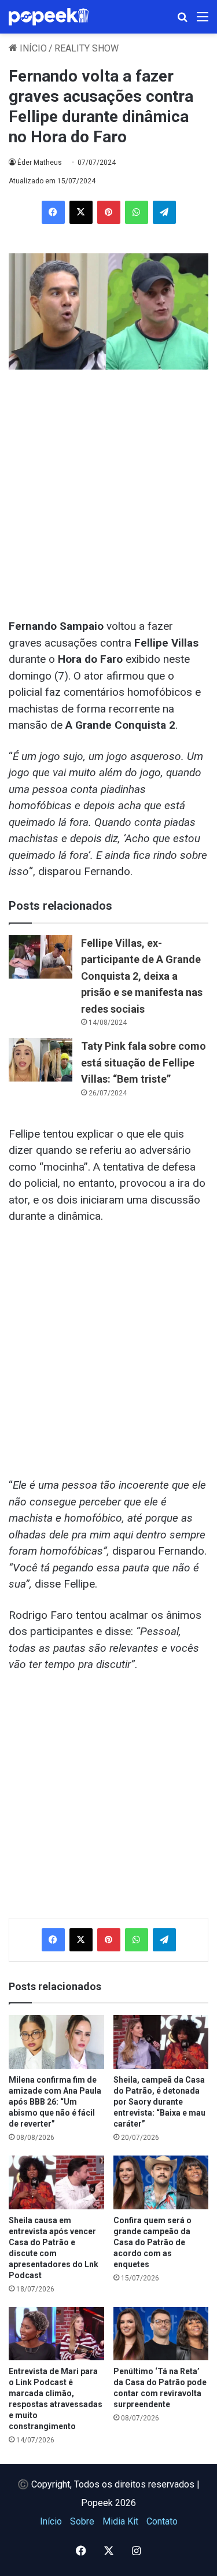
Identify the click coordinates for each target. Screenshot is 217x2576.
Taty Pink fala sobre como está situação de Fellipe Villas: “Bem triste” (144, 1062)
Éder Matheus (40, 163)
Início (32, 48)
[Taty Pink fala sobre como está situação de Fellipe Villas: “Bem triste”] (41, 1060)
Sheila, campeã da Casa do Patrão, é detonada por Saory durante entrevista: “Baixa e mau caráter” (159, 2102)
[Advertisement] (108, 489)
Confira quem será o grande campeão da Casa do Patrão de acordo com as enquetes (152, 2242)
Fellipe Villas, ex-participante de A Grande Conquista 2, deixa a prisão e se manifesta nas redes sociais (142, 976)
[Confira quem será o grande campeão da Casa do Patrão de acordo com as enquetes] (161, 2182)
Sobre (82, 2521)
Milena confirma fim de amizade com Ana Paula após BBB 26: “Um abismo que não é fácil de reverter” (55, 2102)
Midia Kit (120, 2521)
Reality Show (87, 48)
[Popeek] (55, 17)
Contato (162, 2521)
